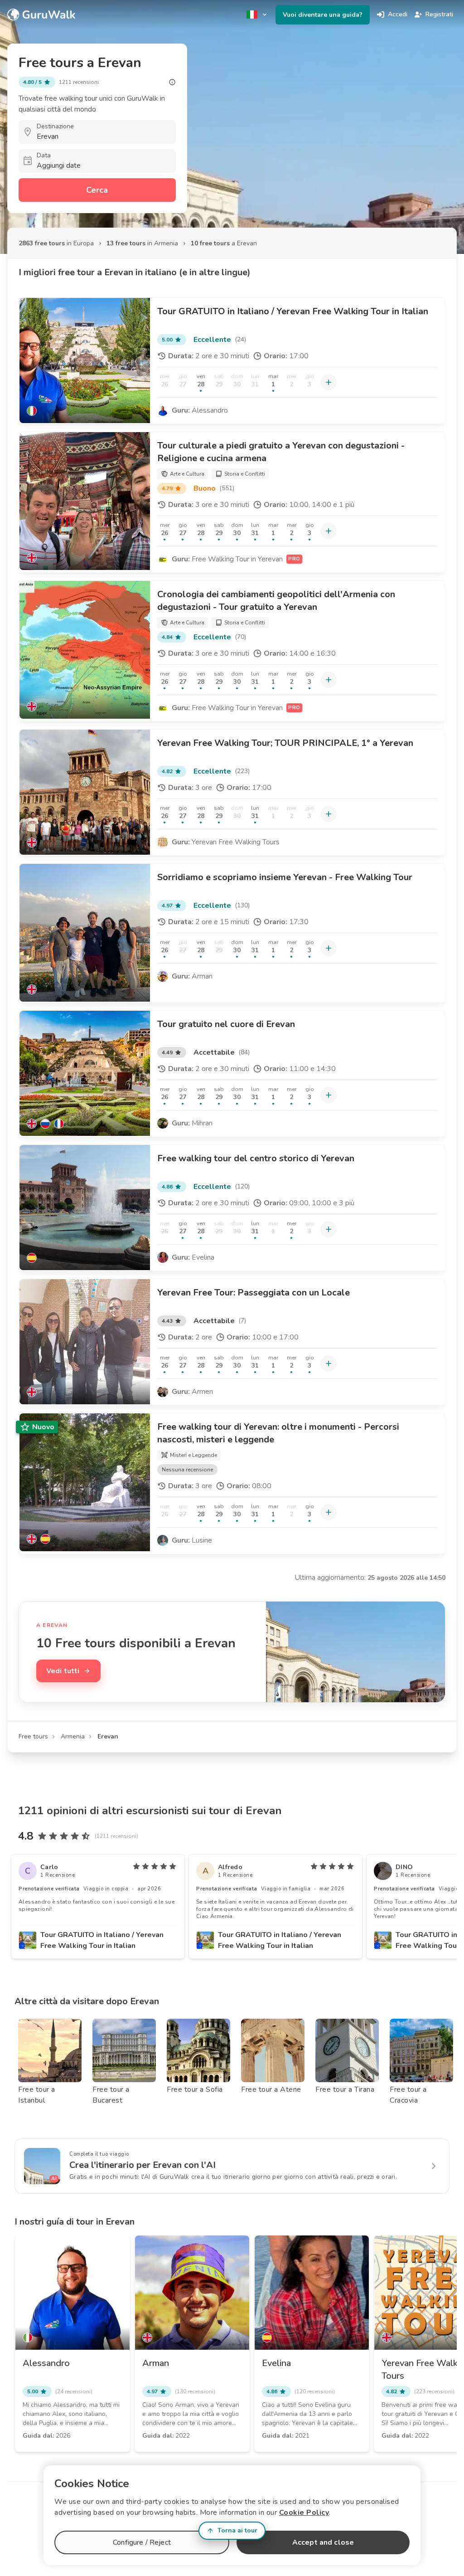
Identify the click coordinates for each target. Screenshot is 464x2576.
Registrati (439, 14)
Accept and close (323, 2542)
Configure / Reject (142, 2542)
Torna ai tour (237, 2530)
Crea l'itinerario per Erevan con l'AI (143, 2165)
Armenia (73, 1736)
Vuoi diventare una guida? (323, 15)
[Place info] (172, 82)
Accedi (398, 14)
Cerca (97, 190)
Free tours (33, 1736)
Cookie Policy (304, 2513)
